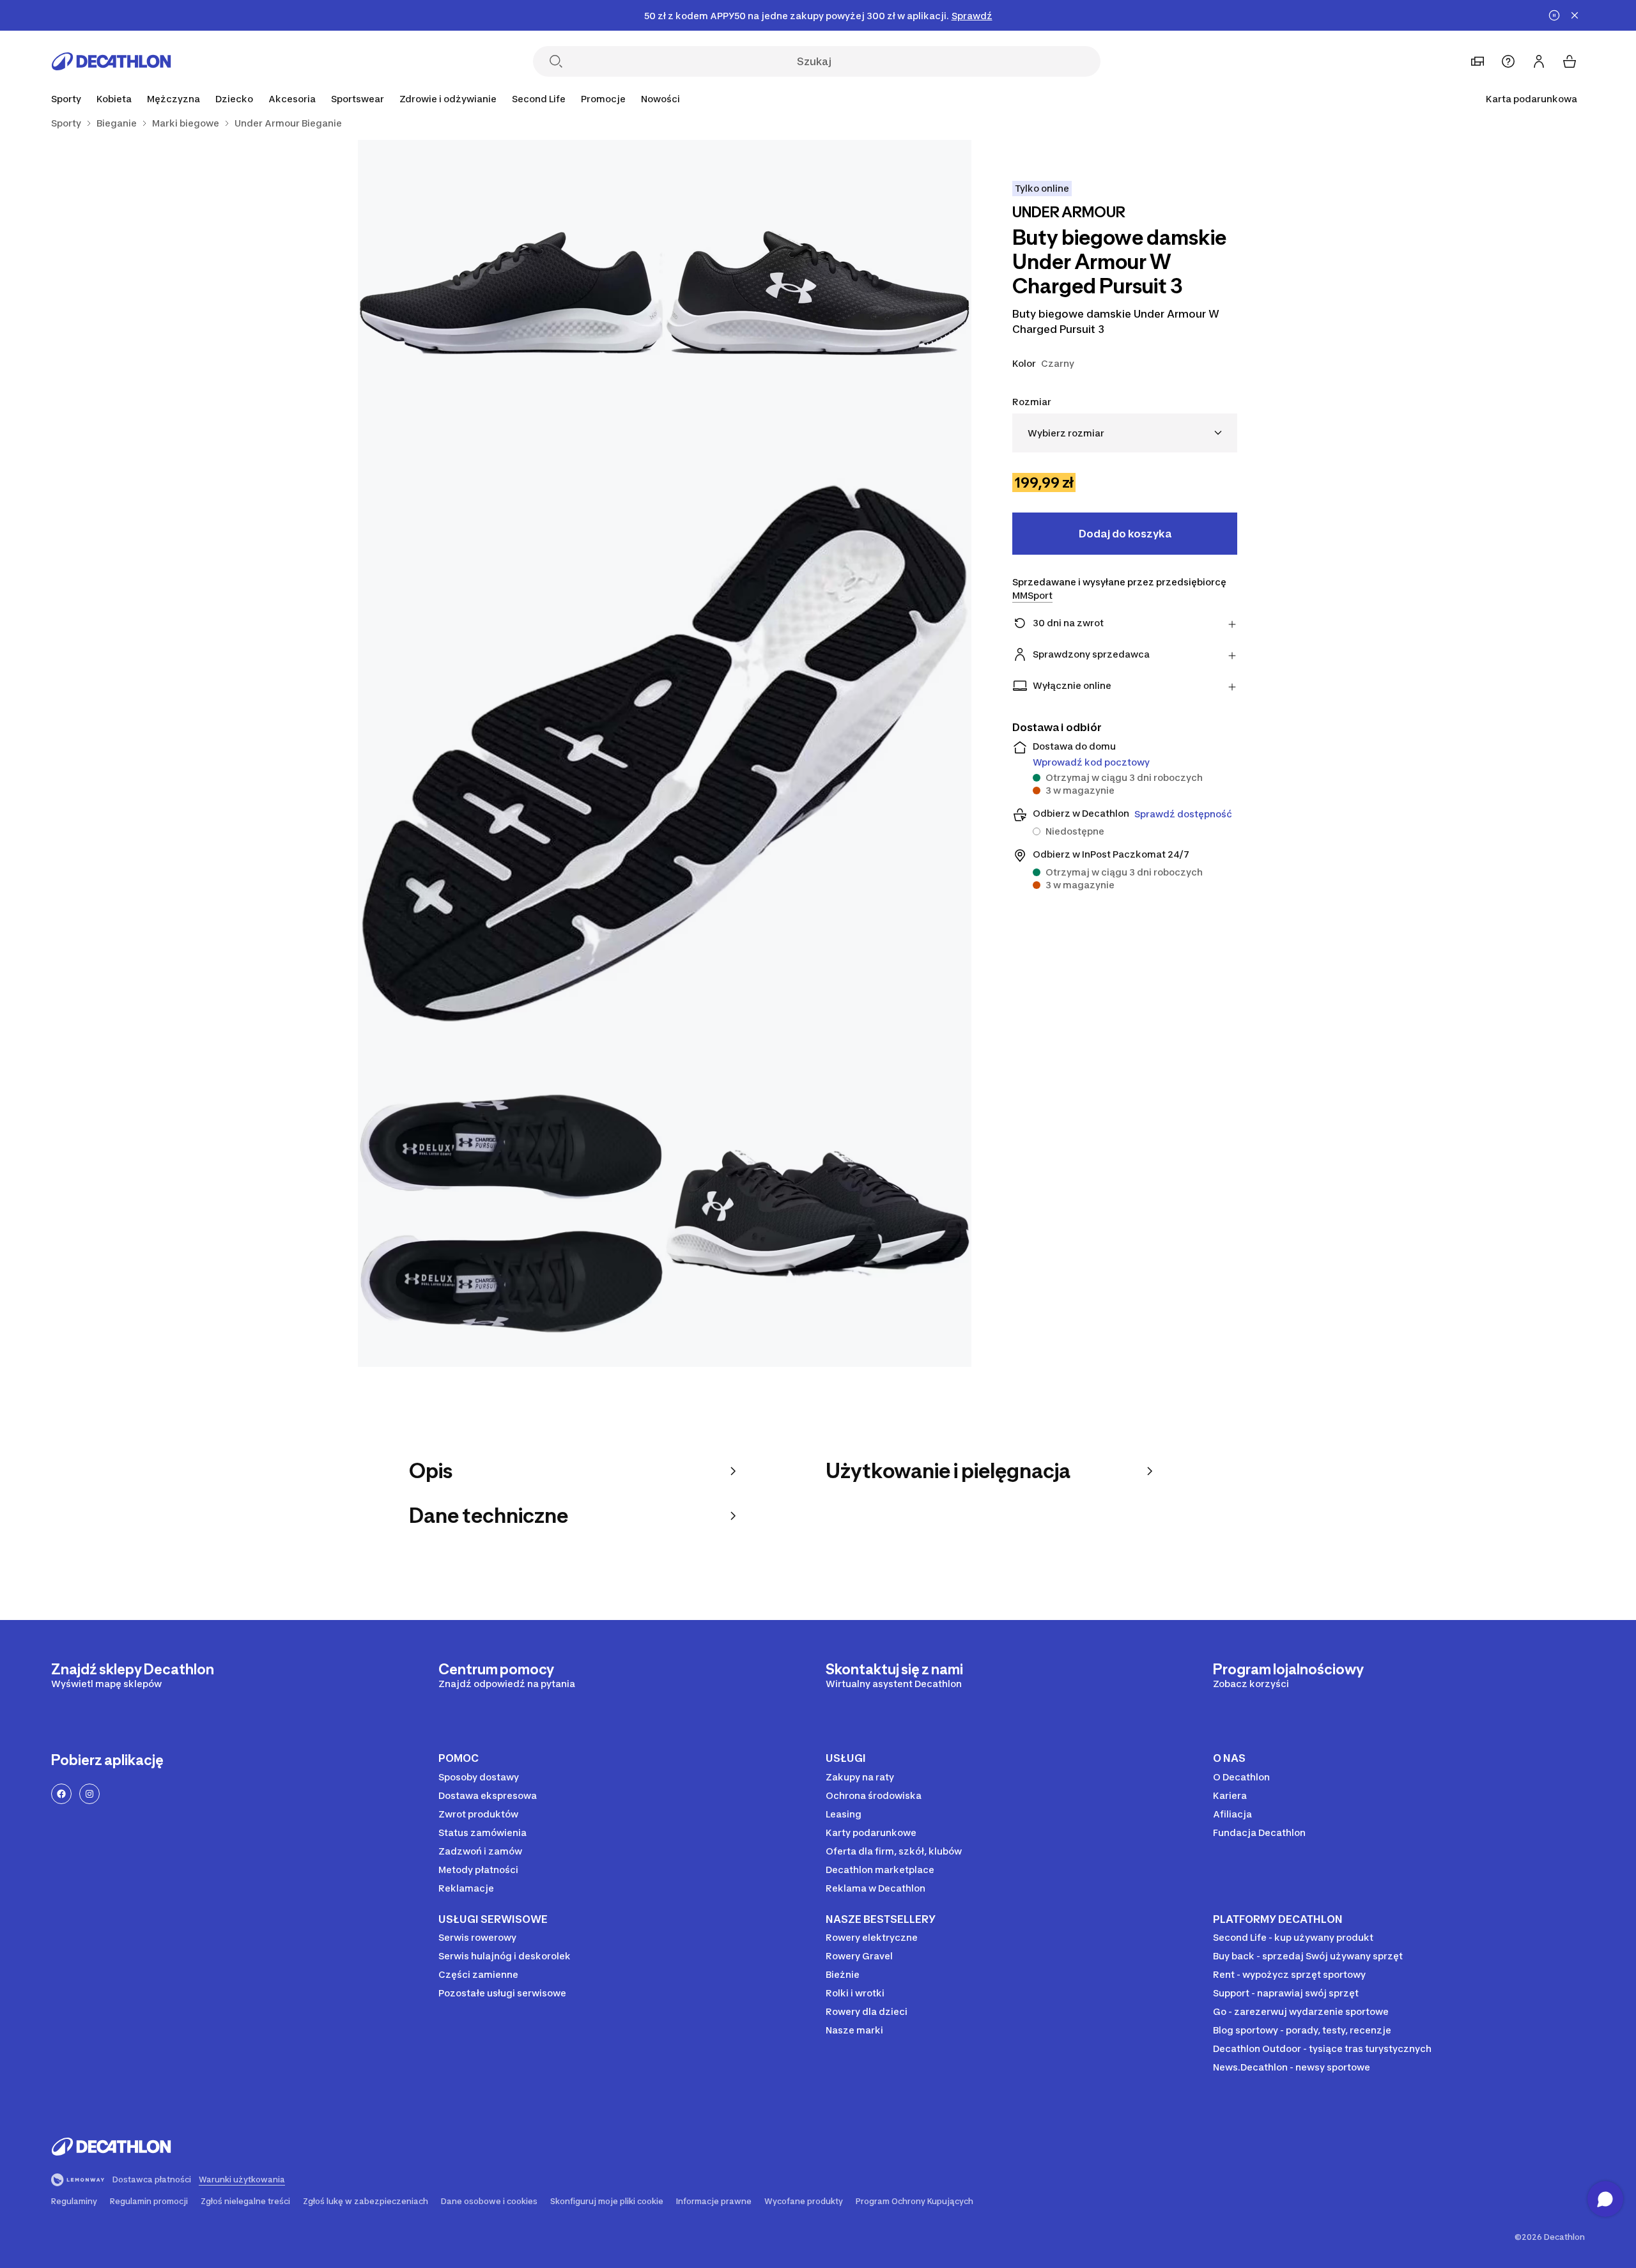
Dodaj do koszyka (1125, 534)
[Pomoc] (1508, 61)
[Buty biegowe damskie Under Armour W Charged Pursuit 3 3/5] (665, 753)
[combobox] (1125, 433)
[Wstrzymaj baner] (1554, 15)
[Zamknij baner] (1575, 15)
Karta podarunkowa (1532, 99)
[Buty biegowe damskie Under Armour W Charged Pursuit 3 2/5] (511, 293)
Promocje (603, 99)
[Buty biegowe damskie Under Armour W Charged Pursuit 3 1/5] (818, 293)
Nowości (660, 99)
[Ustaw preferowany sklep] (1478, 61)
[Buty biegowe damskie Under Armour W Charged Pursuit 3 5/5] (818, 1214)
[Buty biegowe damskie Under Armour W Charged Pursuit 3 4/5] (511, 1214)
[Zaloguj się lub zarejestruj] (1539, 61)
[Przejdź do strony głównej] (111, 61)
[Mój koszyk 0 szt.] (1570, 61)
